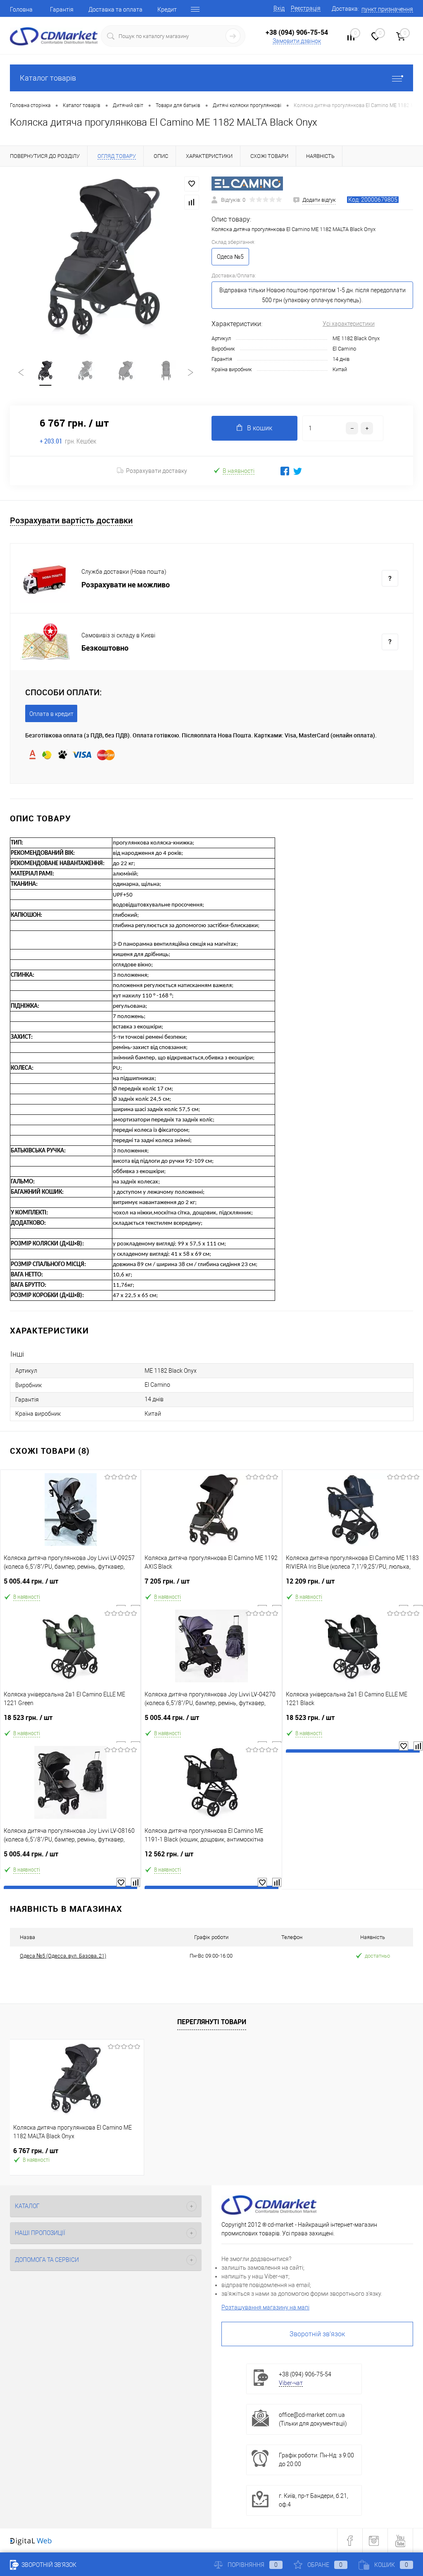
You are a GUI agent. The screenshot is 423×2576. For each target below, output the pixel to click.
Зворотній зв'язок (317, 2334)
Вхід (279, 8)
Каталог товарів (48, 78)
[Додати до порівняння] (192, 202)
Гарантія (62, 10)
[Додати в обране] (192, 184)
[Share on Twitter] (298, 471)
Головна (21, 10)
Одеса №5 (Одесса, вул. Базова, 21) (63, 1956)
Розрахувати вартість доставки (71, 521)
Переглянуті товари (212, 2022)
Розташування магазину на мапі (265, 2307)
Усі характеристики (349, 324)
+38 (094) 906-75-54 (297, 32)
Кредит (167, 10)
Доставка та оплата (115, 10)
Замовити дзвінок (297, 41)
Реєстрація (306, 8)
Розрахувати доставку (157, 471)
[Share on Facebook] (285, 471)
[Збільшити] (106, 258)
